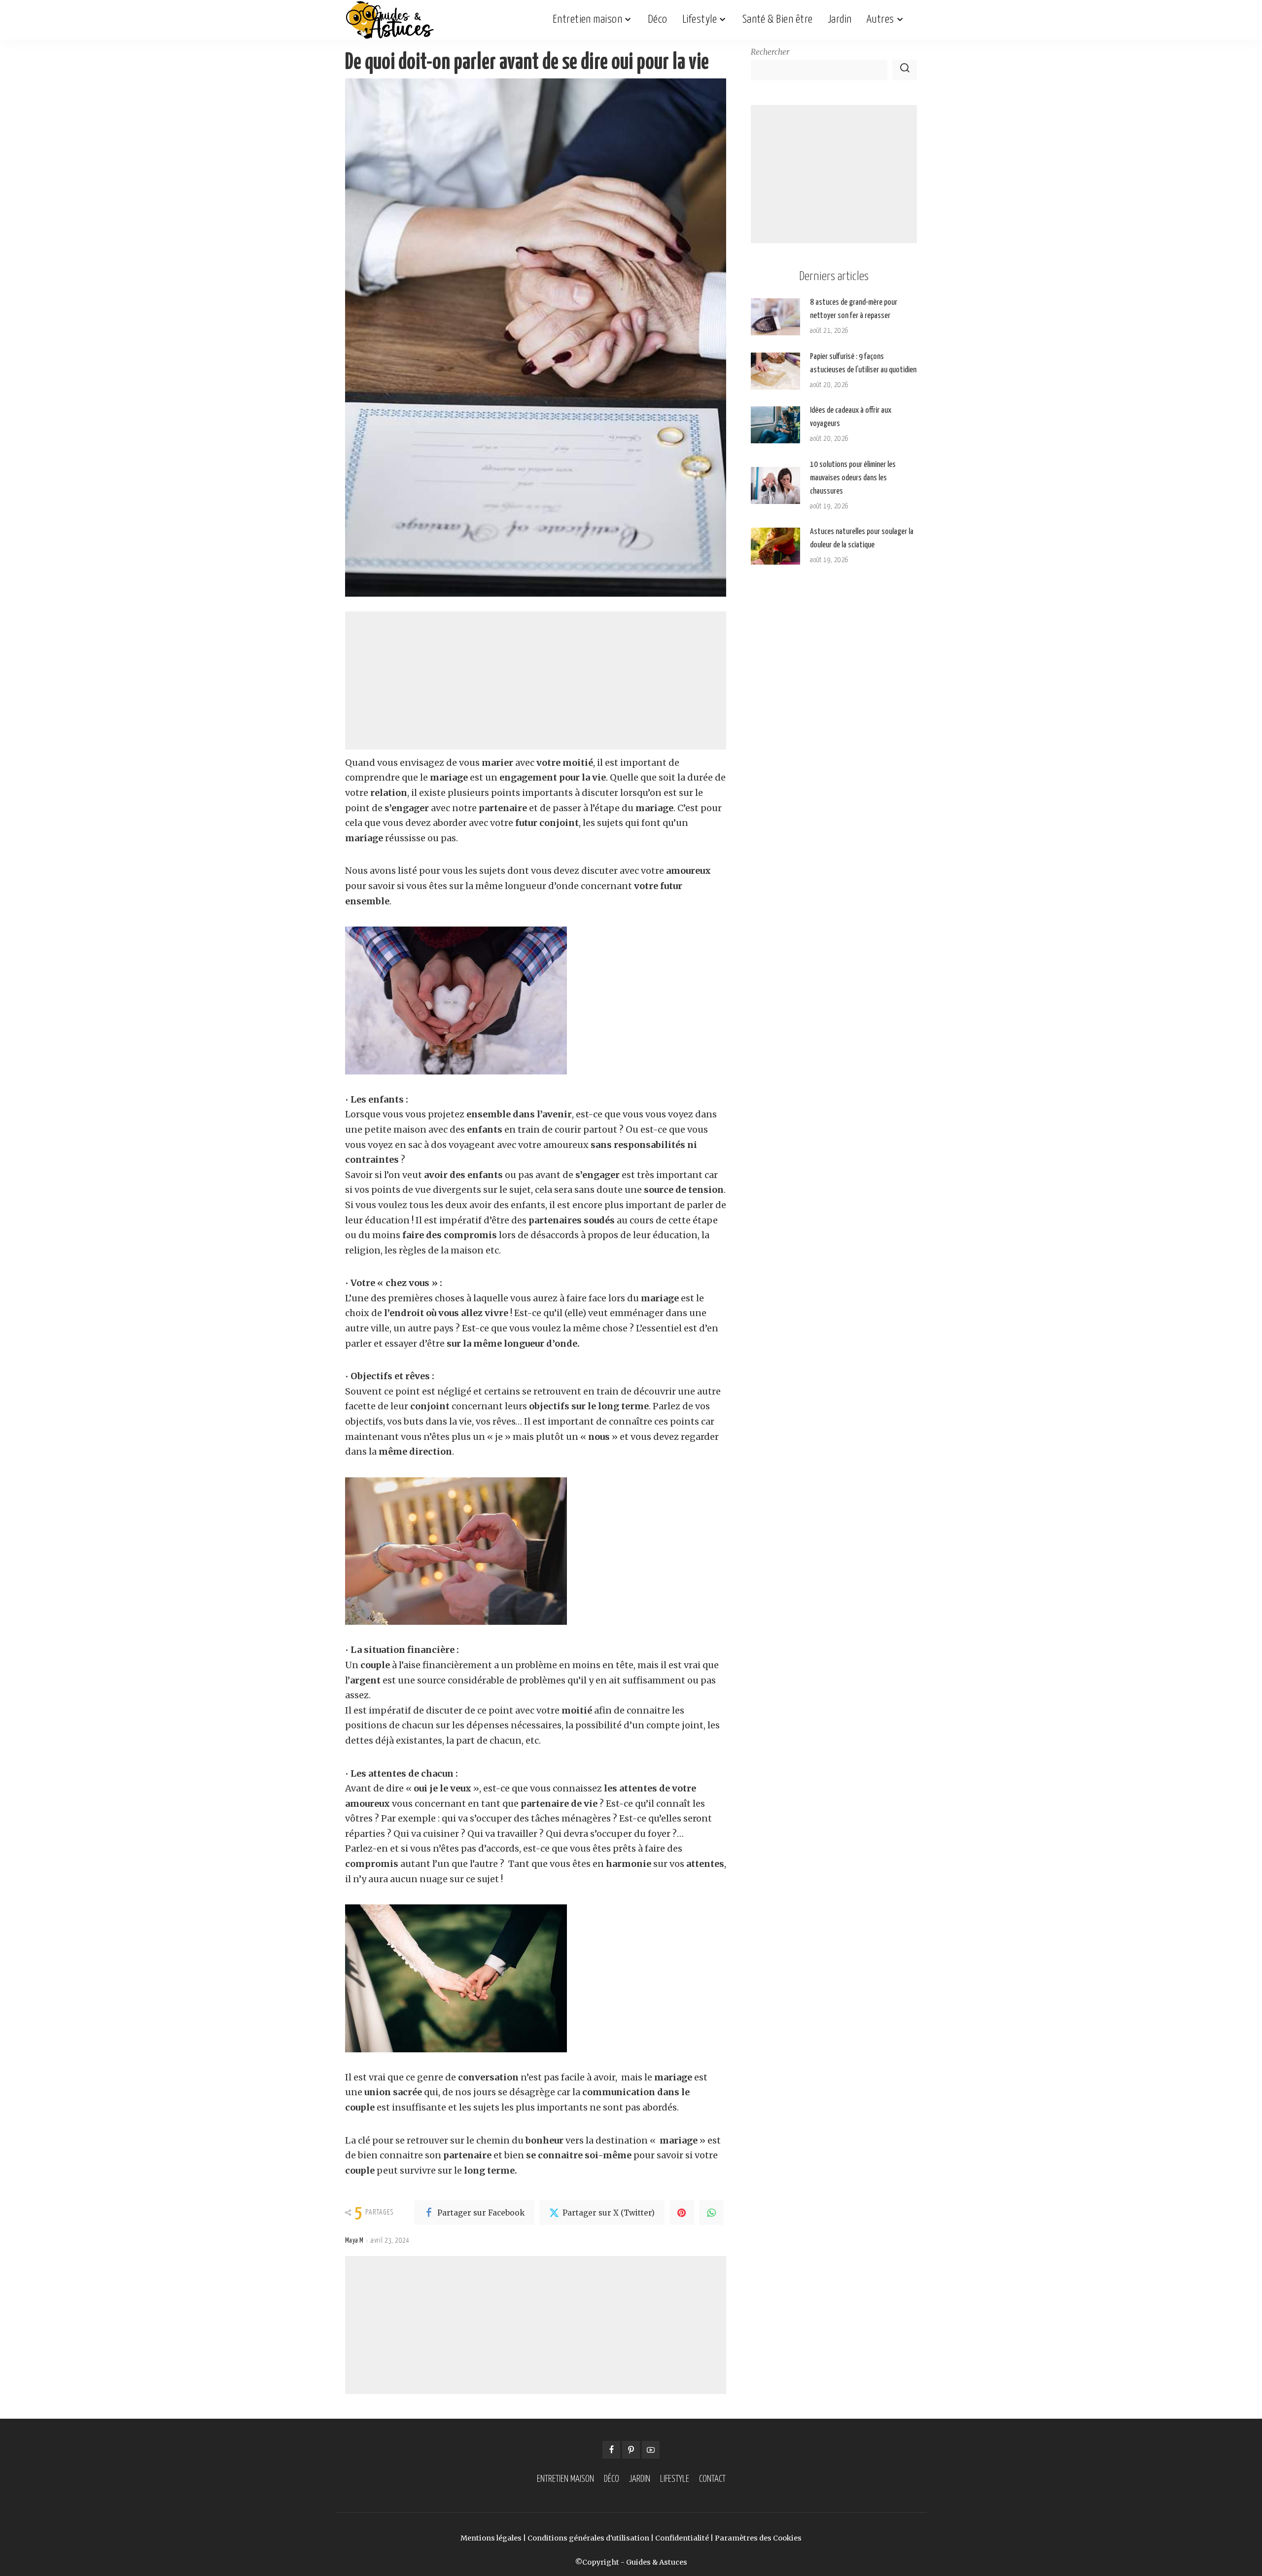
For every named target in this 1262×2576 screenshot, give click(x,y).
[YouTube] (651, 2450)
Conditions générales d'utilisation (588, 2538)
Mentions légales (491, 2538)
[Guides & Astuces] (390, 20)
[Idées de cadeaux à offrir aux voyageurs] (775, 425)
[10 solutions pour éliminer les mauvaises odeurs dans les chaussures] (775, 485)
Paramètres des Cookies (758, 2538)
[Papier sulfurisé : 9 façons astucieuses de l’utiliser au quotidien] (775, 371)
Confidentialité (682, 2538)
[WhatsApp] (711, 2213)
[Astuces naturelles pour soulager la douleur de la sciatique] (775, 546)
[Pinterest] (682, 2213)
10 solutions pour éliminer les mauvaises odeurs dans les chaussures (853, 478)
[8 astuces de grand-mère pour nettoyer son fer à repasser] (775, 317)
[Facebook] (611, 2450)
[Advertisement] (536, 680)
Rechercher (770, 52)
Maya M (354, 2241)
